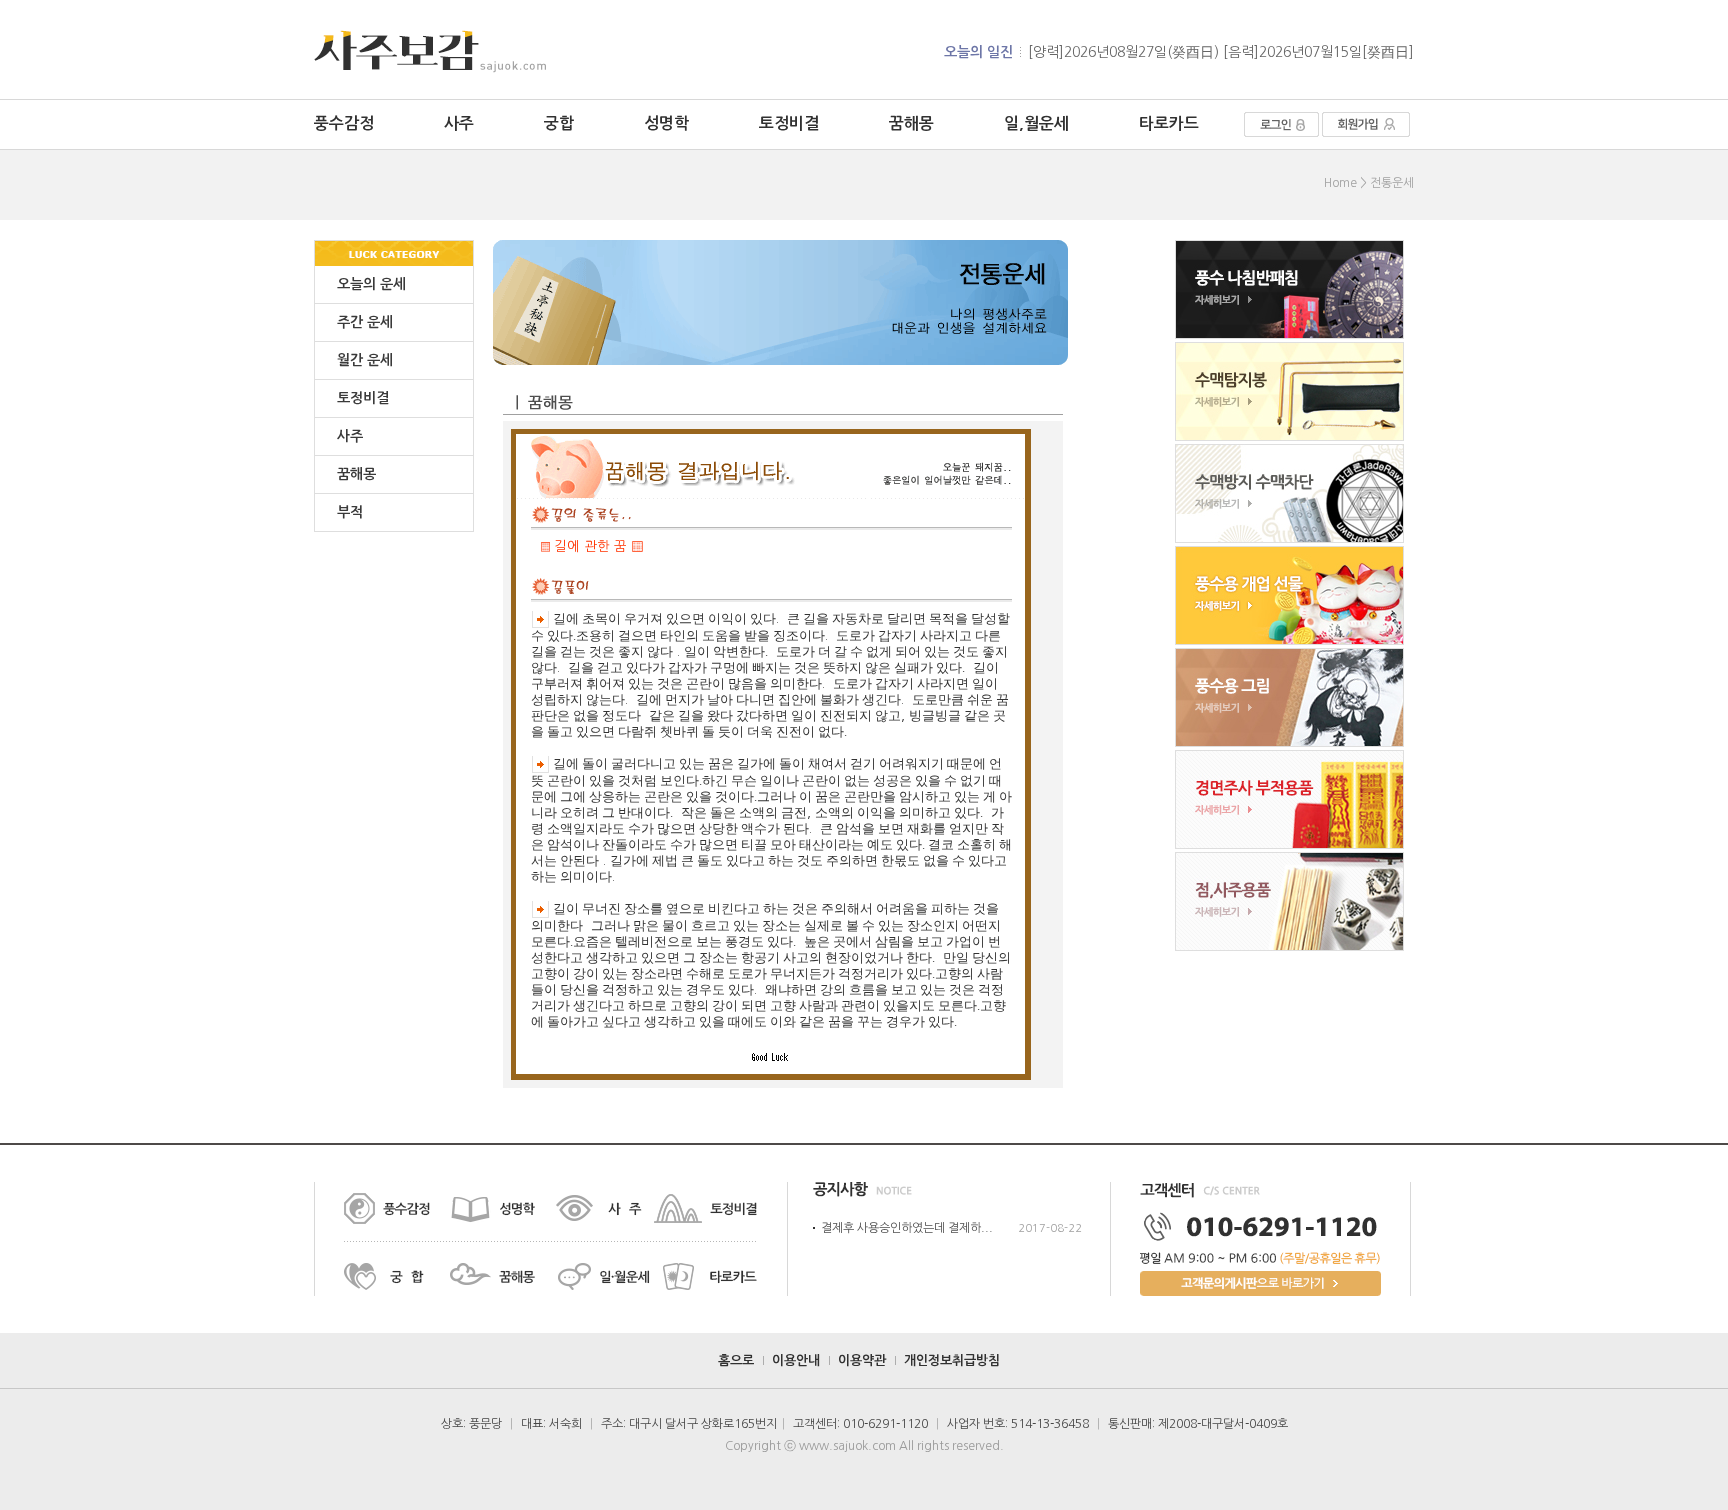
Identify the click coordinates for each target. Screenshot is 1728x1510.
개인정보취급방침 (952, 1360)
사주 (459, 123)
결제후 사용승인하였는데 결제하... (907, 1228)
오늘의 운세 (371, 284)
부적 (350, 512)
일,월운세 (1036, 123)
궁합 (559, 123)
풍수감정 (344, 123)
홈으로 (736, 1360)
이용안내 (796, 1360)
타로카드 (1169, 123)
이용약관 (862, 1360)
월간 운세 (365, 360)
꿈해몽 (911, 123)
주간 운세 (365, 322)
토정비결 (789, 123)
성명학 (666, 123)
